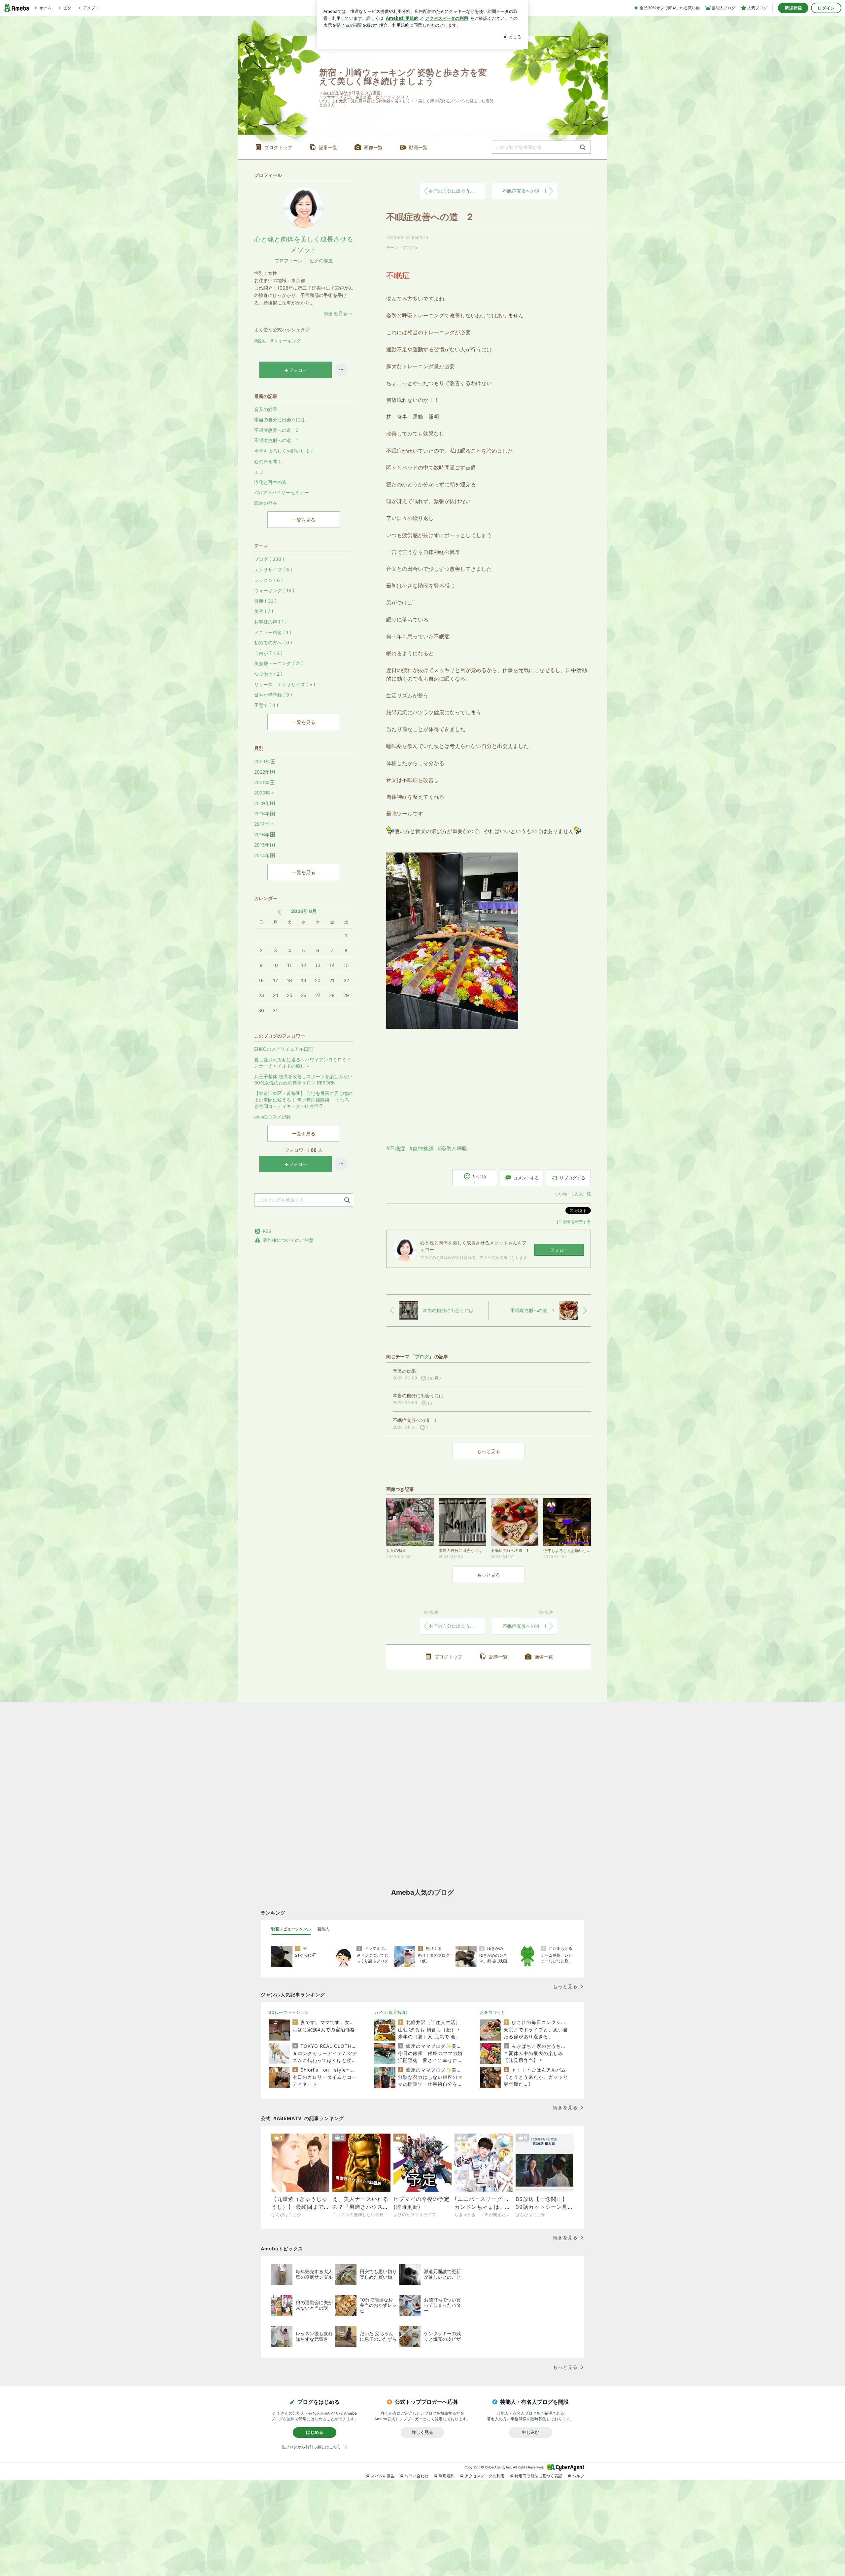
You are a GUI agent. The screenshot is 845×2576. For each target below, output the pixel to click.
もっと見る (489, 1451)
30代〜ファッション (289, 2012)
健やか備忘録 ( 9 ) (273, 695)
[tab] (291, 1929)
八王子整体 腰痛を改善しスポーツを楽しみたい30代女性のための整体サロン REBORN (303, 1080)
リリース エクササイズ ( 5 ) (285, 684)
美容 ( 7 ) (264, 611)
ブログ (408, 248)
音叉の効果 (266, 409)
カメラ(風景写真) (391, 2012)
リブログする (572, 1178)
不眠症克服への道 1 (525, 191)
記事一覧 (328, 147)
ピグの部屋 (321, 260)
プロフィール (288, 260)
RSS (267, 1231)
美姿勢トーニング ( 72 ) (279, 663)
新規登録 (793, 8)
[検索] (583, 148)
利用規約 (447, 2476)
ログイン (826, 8)
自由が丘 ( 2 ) (268, 653)
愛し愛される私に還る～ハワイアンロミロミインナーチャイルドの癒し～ (303, 1063)
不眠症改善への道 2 (429, 217)
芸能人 (323, 1929)
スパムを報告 (383, 2476)
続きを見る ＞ (339, 313)
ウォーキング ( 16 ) (274, 590)
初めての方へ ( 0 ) (273, 643)
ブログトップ (278, 147)
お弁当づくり (493, 2012)
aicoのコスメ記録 (272, 1117)
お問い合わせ (417, 2476)
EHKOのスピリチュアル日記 (284, 1049)
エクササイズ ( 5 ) (273, 570)
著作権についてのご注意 (288, 1240)
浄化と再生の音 (270, 482)
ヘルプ (578, 2476)
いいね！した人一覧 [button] (573, 1194)
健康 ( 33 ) (265, 601)
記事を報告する (577, 1222)
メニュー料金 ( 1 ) (273, 632)
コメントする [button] (526, 1178)
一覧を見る (304, 520)
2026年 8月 (304, 911)
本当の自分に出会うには (454, 191)
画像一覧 (373, 147)
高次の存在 (266, 503)
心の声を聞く (268, 461)
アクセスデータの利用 (485, 2476)
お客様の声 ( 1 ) (270, 622)
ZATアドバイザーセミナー (282, 492)
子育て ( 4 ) (266, 705)
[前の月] (279, 912)
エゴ (259, 472)
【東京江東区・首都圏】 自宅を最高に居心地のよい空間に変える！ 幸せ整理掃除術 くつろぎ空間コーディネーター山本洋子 (303, 1100)
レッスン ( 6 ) (269, 580)
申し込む (530, 2432)
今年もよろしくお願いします (284, 451)
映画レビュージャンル (291, 1929)
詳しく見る (422, 2432)
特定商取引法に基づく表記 (538, 2476)
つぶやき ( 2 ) (268, 674)
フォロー (559, 1250)
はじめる (315, 2432)
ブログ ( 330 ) (269, 559)
